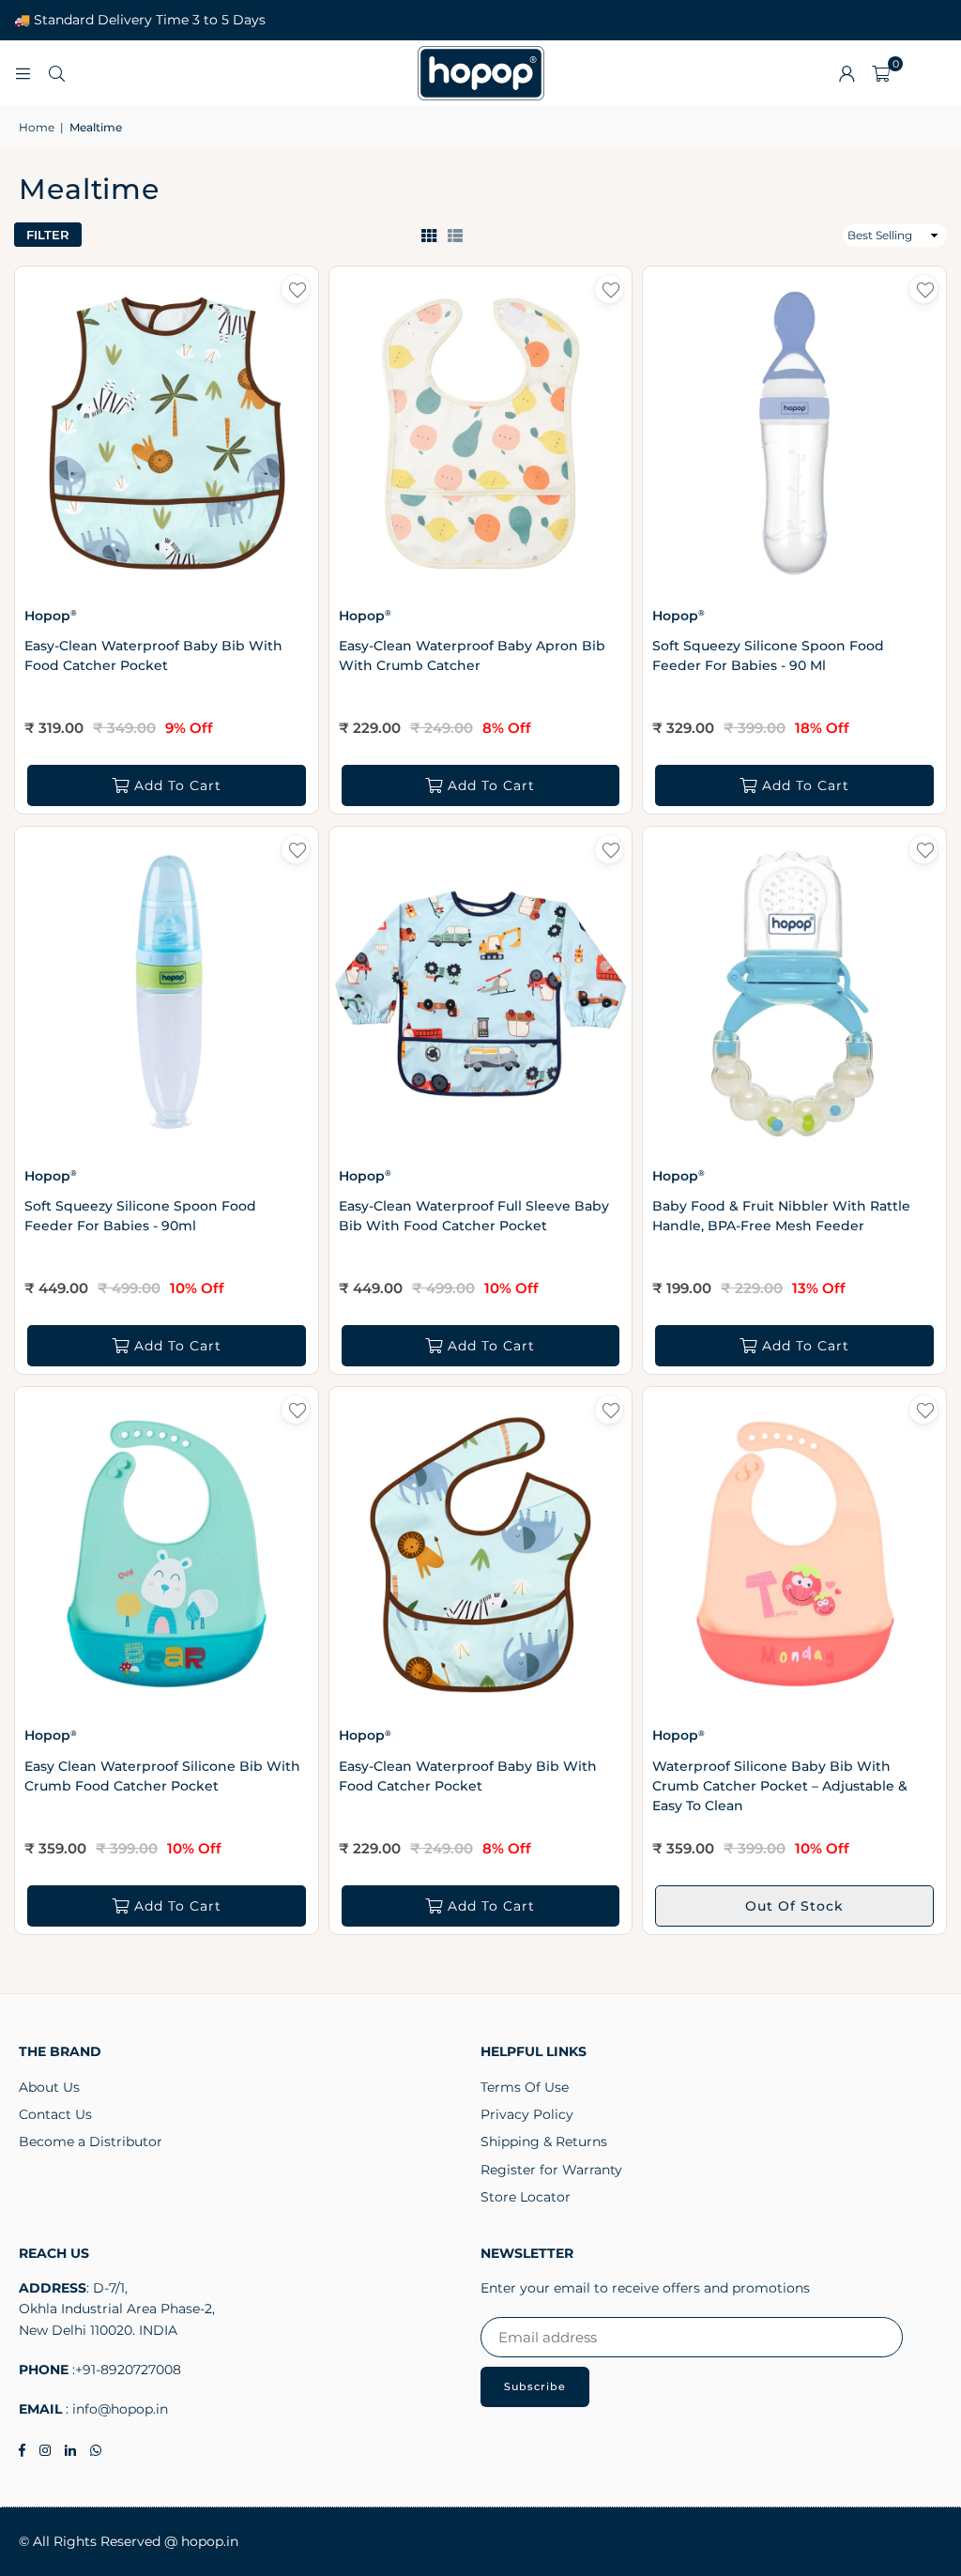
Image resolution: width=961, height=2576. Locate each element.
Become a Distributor (91, 2142)
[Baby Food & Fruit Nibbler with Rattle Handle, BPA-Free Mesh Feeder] (794, 993)
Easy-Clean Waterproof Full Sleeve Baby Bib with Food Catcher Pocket (474, 1216)
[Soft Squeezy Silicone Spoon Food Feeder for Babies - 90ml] (167, 993)
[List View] (455, 235)
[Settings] (847, 73)
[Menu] (23, 73)
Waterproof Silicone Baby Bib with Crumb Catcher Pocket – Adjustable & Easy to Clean (780, 1786)
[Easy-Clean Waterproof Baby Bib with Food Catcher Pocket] (167, 433)
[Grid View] (429, 235)
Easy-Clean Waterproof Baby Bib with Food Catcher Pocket (153, 655)
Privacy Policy (527, 2114)
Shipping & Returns (544, 2142)
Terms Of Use (525, 2087)
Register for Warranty (551, 2170)
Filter (48, 235)
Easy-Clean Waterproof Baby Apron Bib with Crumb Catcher (472, 655)
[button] (881, 73)
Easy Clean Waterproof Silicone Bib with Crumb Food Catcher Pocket (162, 1776)
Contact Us (55, 2114)
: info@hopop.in (115, 2409)
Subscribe (535, 2386)
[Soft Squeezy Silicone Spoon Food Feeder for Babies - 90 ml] (794, 433)
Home (37, 127)
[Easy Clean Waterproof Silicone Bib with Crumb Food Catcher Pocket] (167, 1554)
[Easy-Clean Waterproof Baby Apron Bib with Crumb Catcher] (481, 433)
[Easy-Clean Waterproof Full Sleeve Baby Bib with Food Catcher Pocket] (481, 993)
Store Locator (526, 2197)
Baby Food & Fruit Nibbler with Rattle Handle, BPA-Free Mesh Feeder (781, 1216)
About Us (49, 2087)
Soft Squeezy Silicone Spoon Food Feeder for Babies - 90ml (140, 1216)
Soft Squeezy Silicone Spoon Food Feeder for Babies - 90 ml (768, 655)
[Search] (56, 73)
